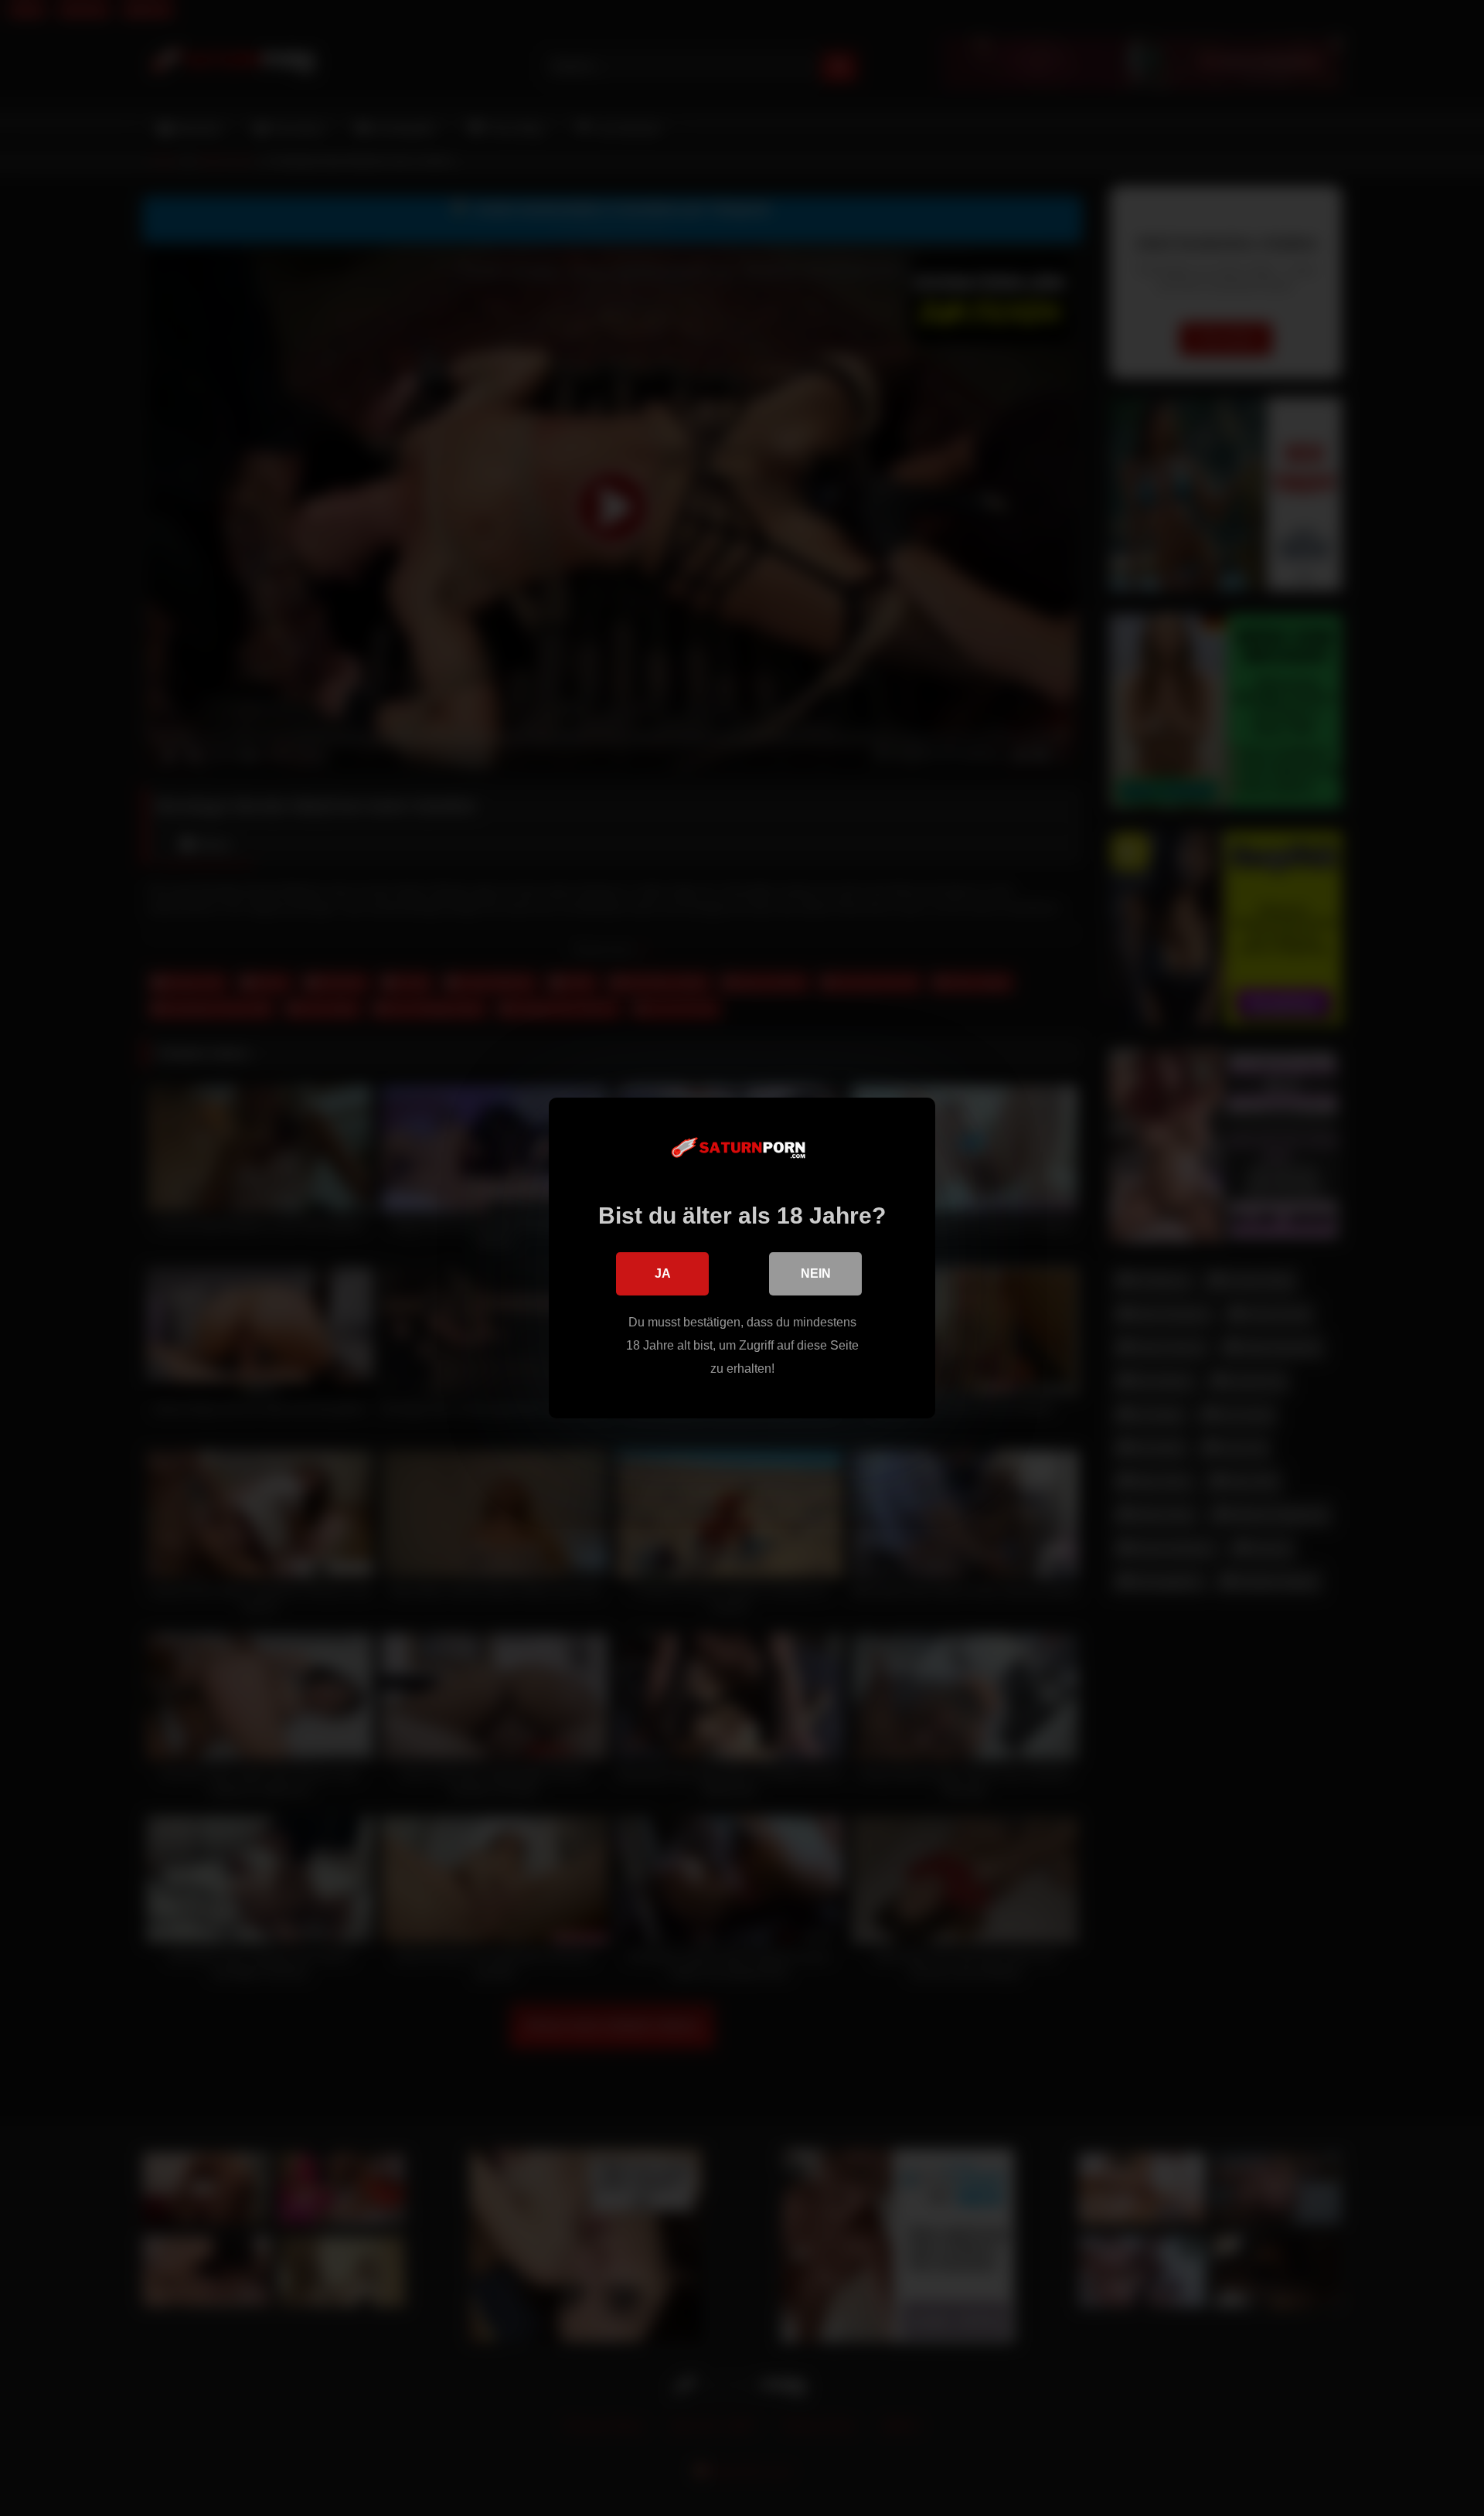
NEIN (816, 1273)
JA (663, 1273)
